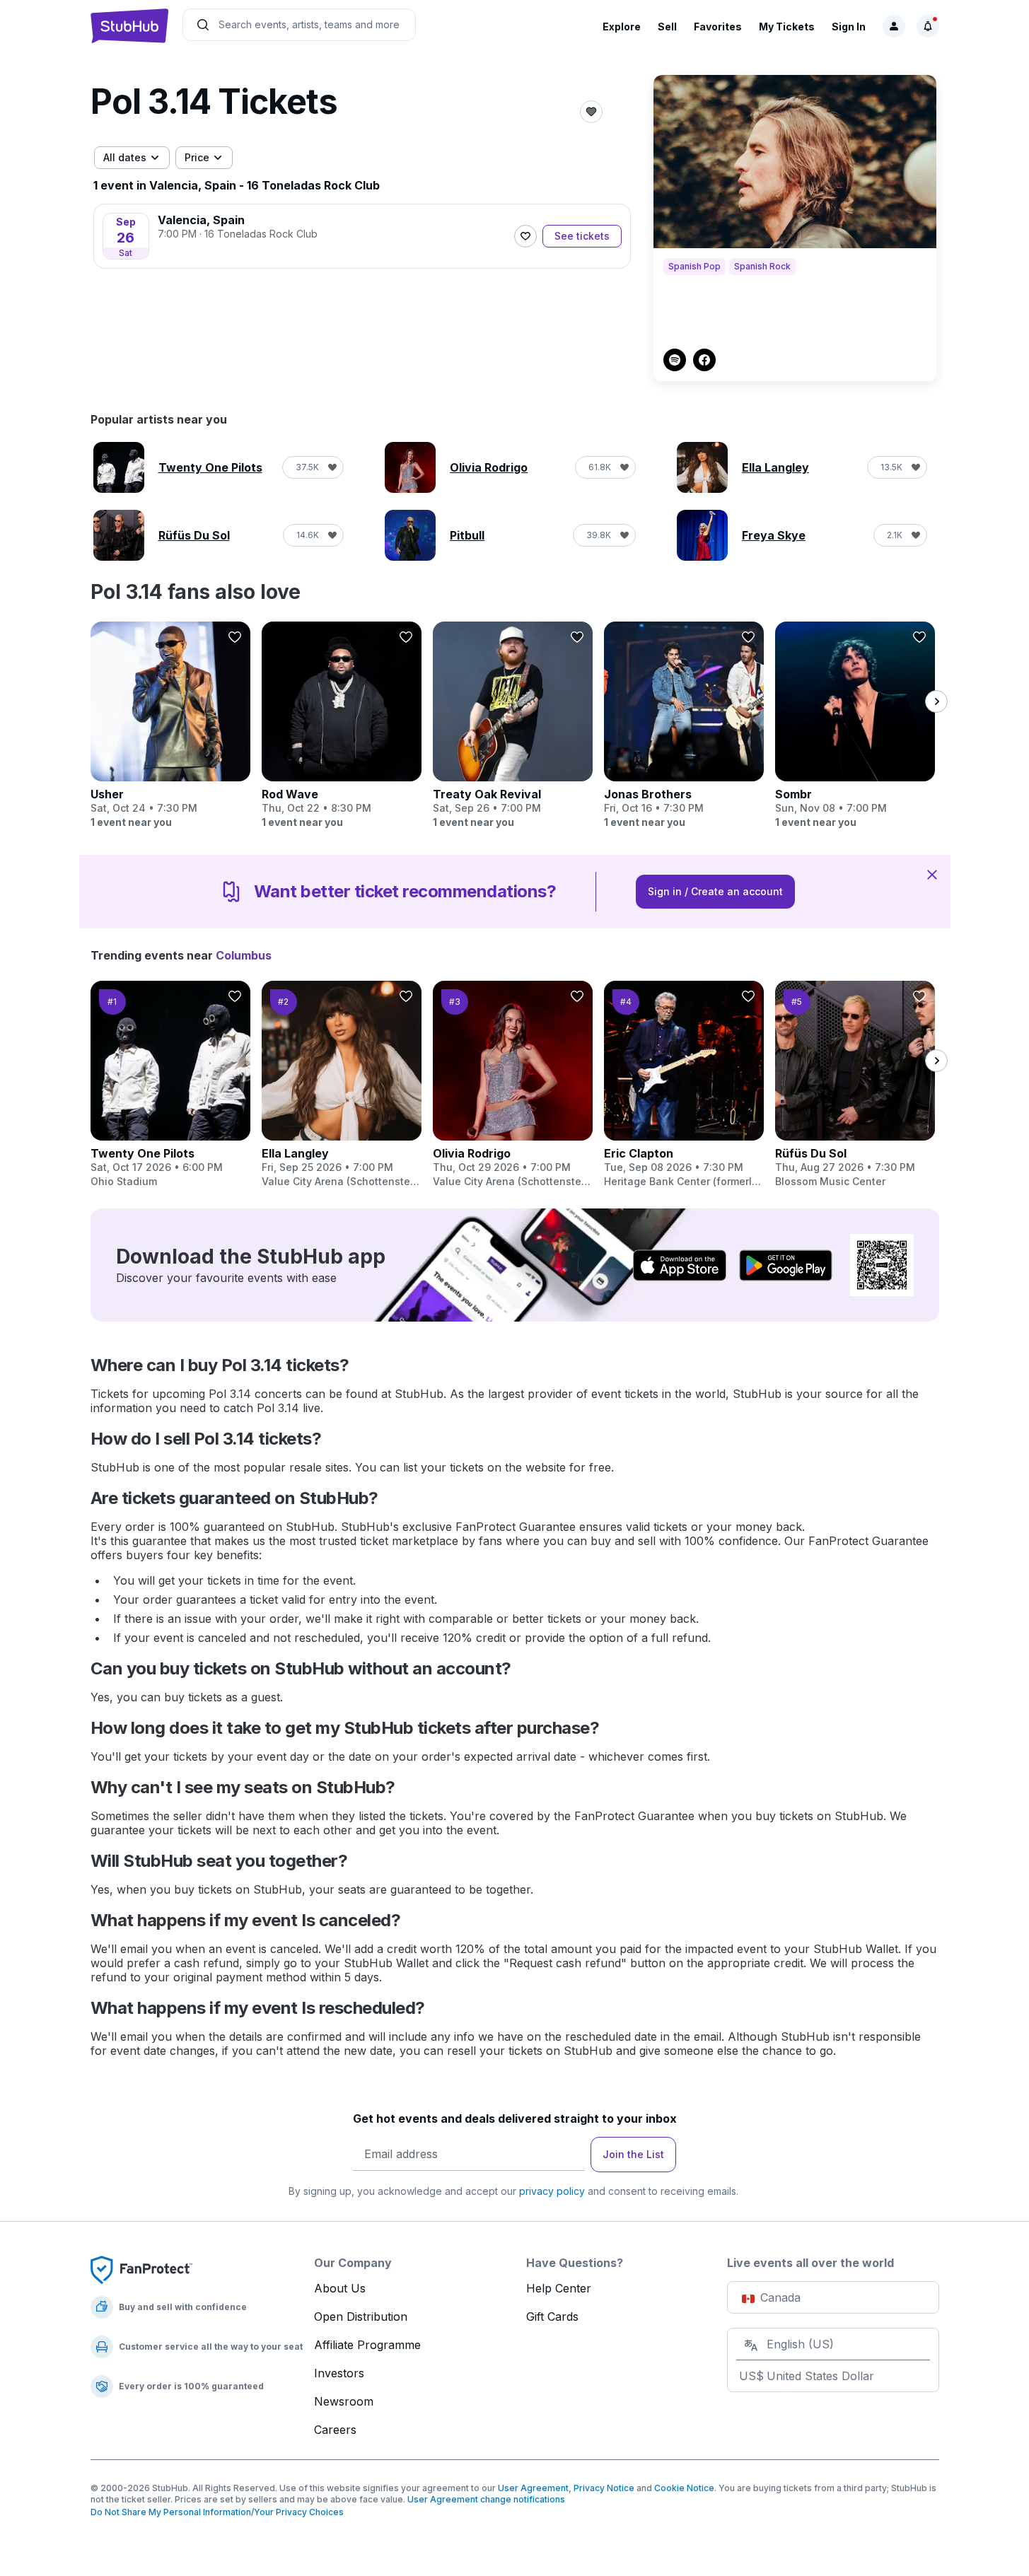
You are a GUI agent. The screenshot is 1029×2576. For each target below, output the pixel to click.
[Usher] (170, 725)
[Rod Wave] (342, 725)
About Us (340, 2288)
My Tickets (787, 27)
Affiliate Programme (367, 2345)
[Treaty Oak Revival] (513, 725)
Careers (335, 2430)
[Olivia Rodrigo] (513, 1085)
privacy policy (552, 2191)
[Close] (932, 874)
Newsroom (344, 2401)
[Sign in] (894, 26)
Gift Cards (552, 2316)
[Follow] (525, 236)
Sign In (849, 27)
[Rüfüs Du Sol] (855, 1085)
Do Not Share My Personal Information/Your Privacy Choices (217, 2512)
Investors (339, 2373)
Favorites (718, 27)
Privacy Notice (604, 2488)
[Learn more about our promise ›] (141, 2269)
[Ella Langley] (342, 1085)
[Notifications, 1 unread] (928, 26)
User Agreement (533, 2488)
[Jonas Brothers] (684, 725)
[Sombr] (855, 725)
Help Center (559, 2288)
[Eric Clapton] (684, 1085)
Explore (622, 27)
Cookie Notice (684, 2488)
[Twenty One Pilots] (170, 1085)
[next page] (936, 701)
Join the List (633, 2154)
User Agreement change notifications (486, 2499)
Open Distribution (361, 2316)
